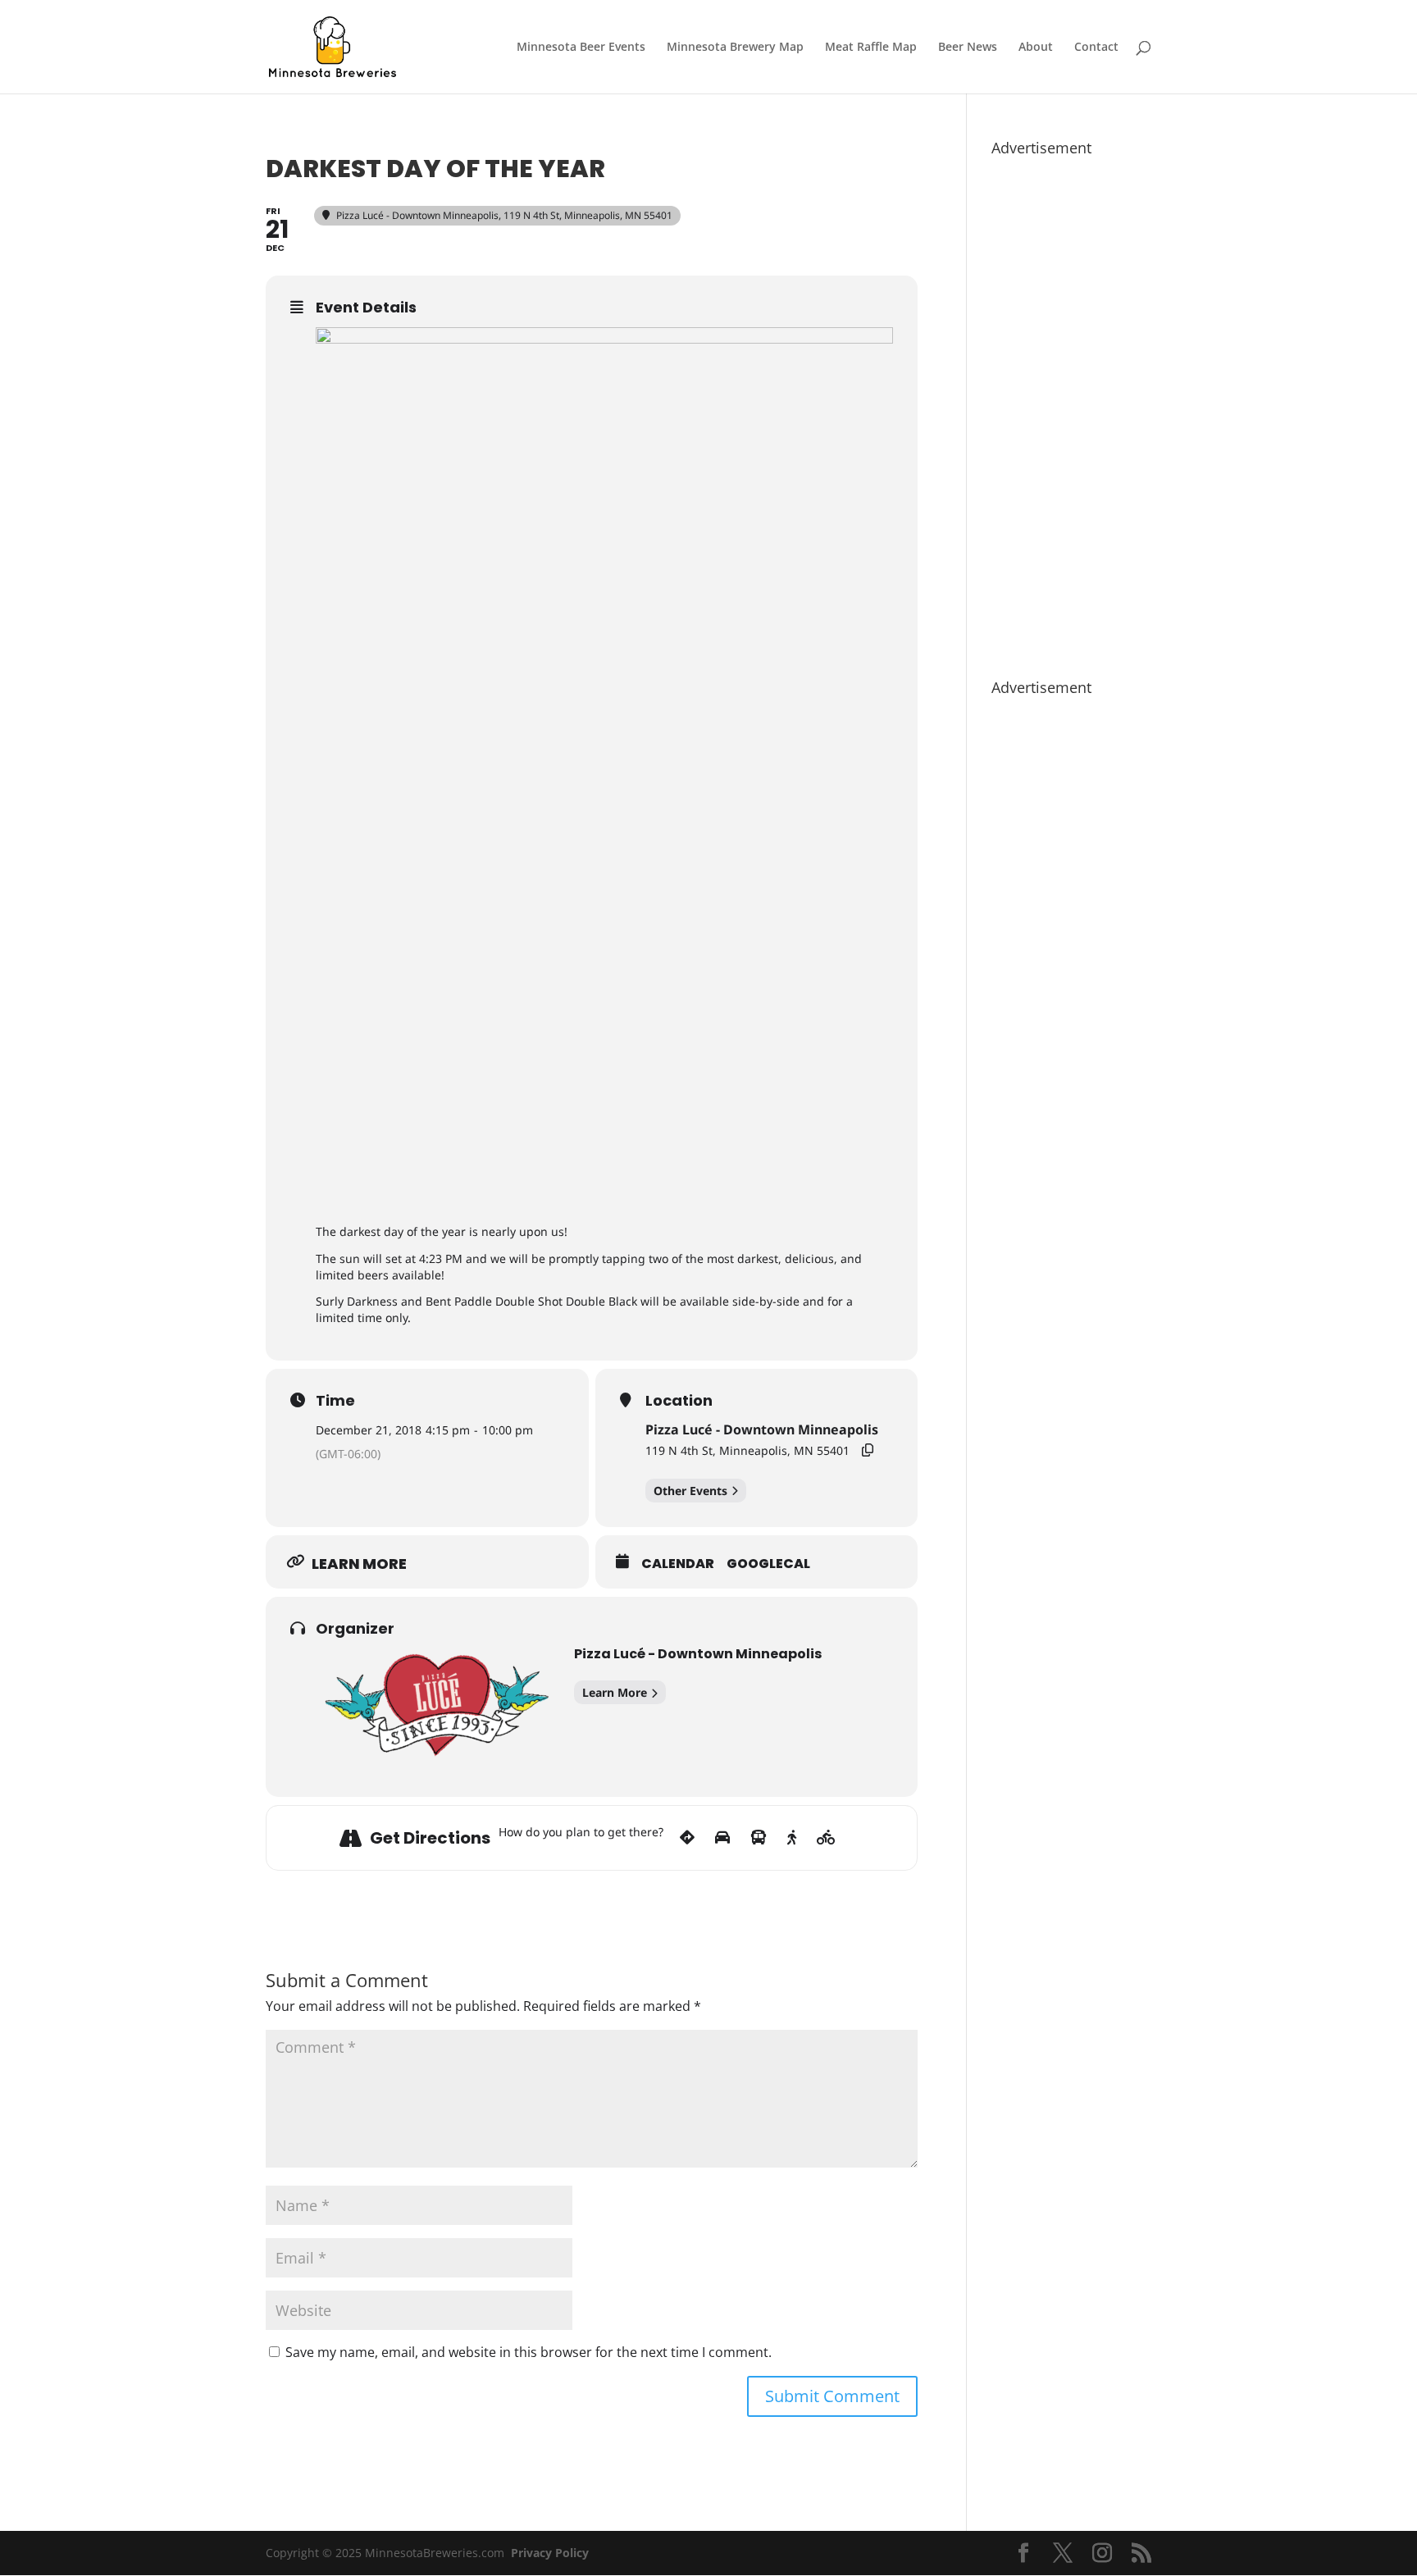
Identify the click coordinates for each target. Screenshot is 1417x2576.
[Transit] (759, 1838)
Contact (1096, 48)
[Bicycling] (826, 1838)
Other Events (690, 1491)
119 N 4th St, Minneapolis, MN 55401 (747, 1450)
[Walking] (792, 1838)
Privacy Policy (550, 2553)
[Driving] (722, 1838)
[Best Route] (687, 1838)
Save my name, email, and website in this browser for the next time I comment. (529, 2352)
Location (679, 1401)
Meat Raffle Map (871, 48)
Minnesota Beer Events (581, 48)
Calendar (678, 1564)
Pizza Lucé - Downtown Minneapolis (762, 1429)
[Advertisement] (1071, 409)
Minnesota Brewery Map (735, 48)
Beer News (968, 48)
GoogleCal (768, 1564)
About (1036, 48)
